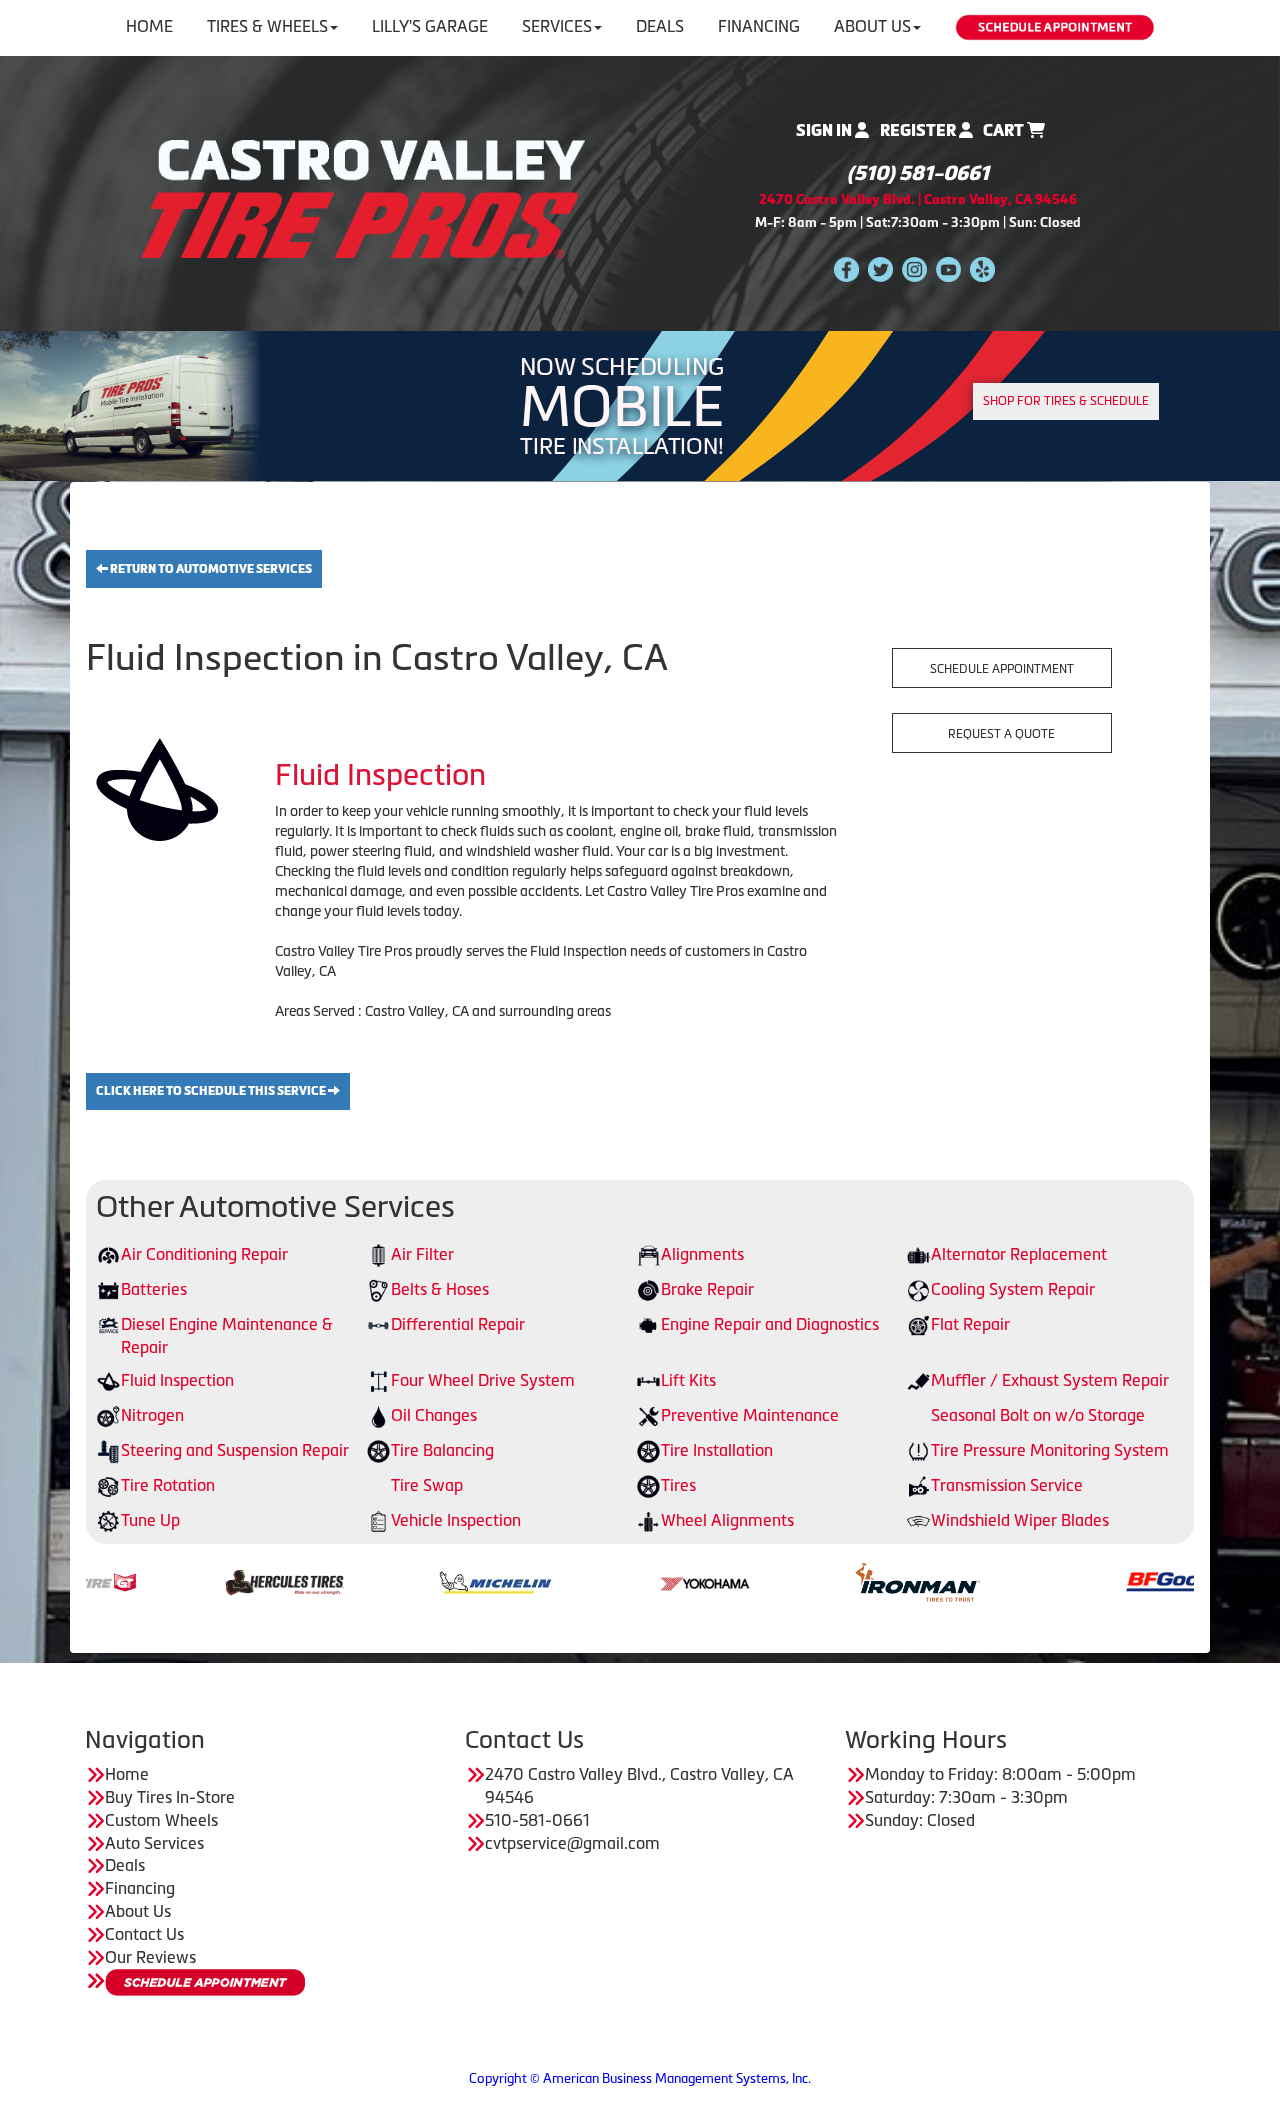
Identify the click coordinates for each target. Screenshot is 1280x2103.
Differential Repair (458, 1324)
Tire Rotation (168, 1485)
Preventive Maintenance (750, 1415)
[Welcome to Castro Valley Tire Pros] (363, 197)
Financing (759, 26)
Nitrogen (152, 1415)
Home (149, 26)
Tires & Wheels (267, 26)
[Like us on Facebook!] (846, 268)
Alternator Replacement (1019, 1254)
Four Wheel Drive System (483, 1380)
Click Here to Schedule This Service (212, 1091)
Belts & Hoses (440, 1289)
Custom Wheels (161, 1820)
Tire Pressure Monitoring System (1050, 1450)
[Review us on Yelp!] (982, 268)
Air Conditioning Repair (204, 1254)
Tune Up (150, 1520)
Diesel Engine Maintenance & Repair (227, 1335)
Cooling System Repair (1013, 1289)
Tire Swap (427, 1485)
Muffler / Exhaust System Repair (1050, 1380)
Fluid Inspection (177, 1380)
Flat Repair (970, 1324)
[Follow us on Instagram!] (914, 268)
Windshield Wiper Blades (1020, 1520)
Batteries (154, 1289)
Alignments (702, 1254)
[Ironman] (832, 1581)
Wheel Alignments (727, 1520)
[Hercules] (199, 1581)
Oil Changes (434, 1415)
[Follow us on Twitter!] (880, 268)
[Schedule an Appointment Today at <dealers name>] (205, 1982)
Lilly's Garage (430, 26)
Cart (1005, 130)
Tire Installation (717, 1450)
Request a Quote (1001, 734)
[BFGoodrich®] (1104, 1581)
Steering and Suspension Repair (235, 1450)
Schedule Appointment (1002, 669)
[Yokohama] (621, 1581)
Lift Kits (688, 1380)
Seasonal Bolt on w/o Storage (1038, 1415)
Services (557, 26)
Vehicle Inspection (456, 1520)
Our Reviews (150, 1957)
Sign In (825, 130)
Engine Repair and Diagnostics (770, 1324)
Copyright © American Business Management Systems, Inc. (640, 2078)
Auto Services (154, 1843)
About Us (872, 26)
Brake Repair (707, 1289)
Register (919, 130)
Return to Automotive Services (210, 569)
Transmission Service (1007, 1485)
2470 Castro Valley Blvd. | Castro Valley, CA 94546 (918, 199)
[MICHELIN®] (410, 1581)
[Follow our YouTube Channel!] (948, 268)
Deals (660, 26)
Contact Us (144, 1934)
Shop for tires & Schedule (1066, 401)
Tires (678, 1485)
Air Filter (422, 1254)
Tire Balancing (442, 1450)
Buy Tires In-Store (170, 1797)
